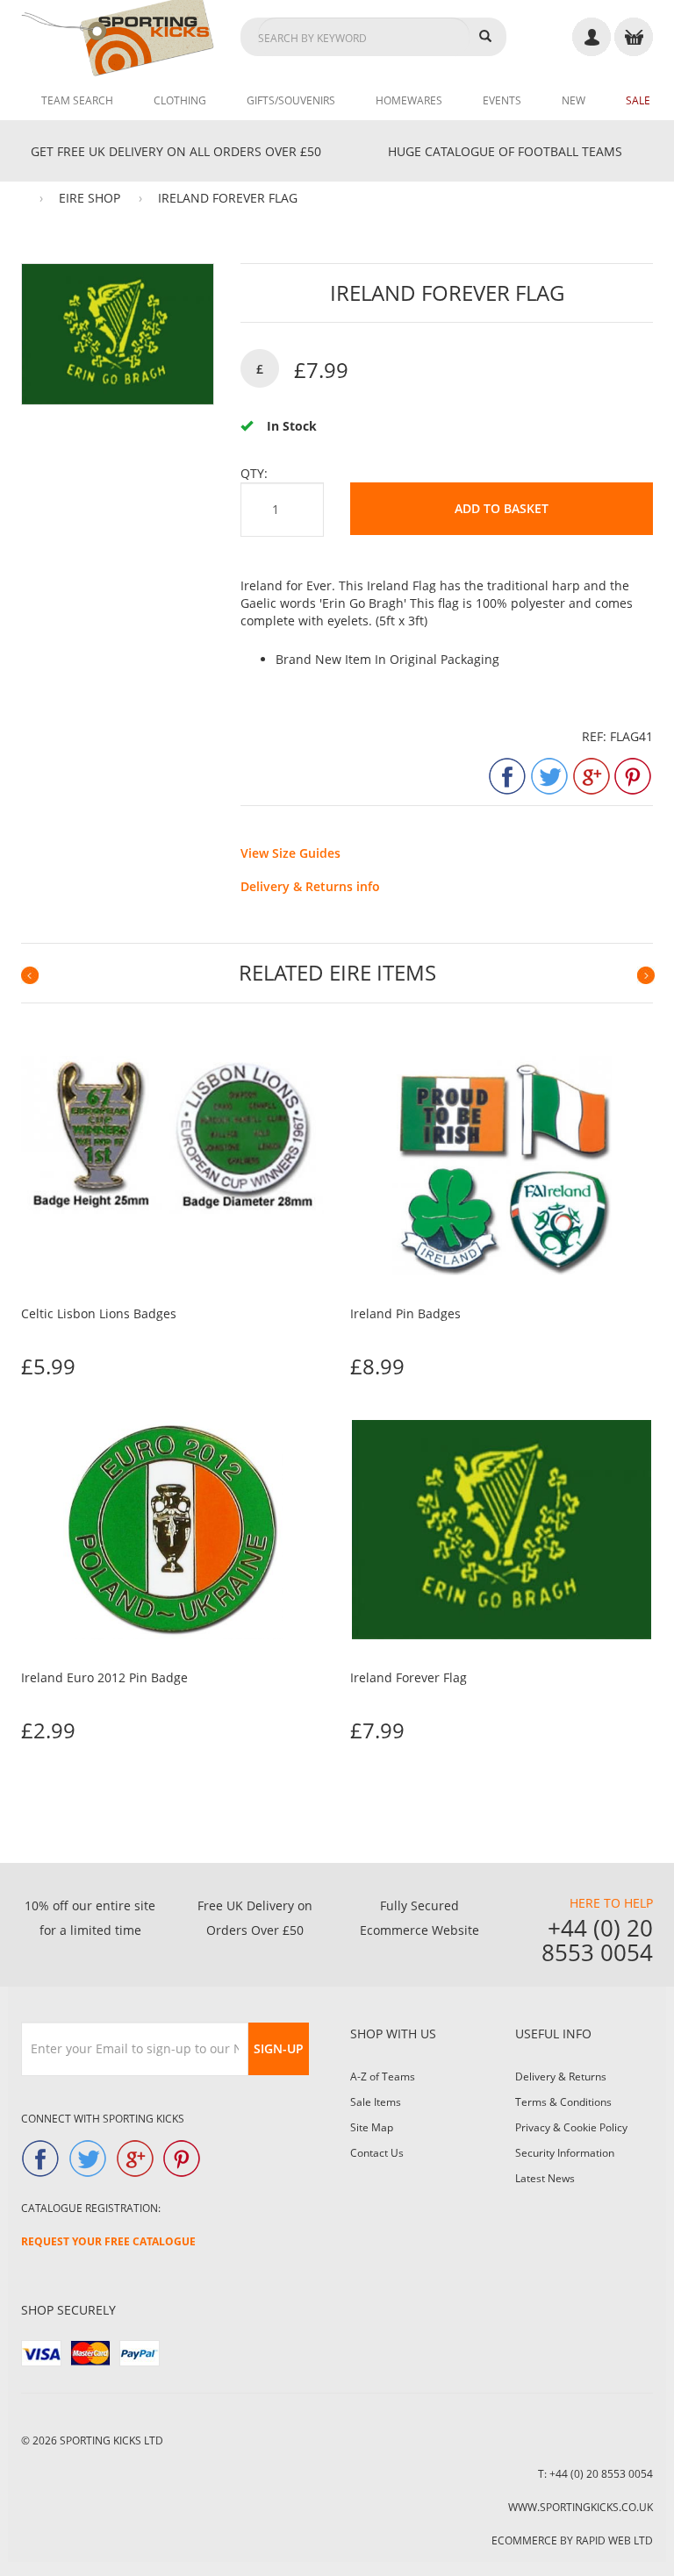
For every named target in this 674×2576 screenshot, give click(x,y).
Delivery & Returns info (310, 886)
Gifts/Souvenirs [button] (291, 100)
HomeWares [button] (409, 100)
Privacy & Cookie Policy (571, 2127)
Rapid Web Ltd (614, 2540)
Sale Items (376, 2102)
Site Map (372, 2127)
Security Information (565, 2153)
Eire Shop (90, 198)
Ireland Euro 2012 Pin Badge (104, 1677)
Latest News (545, 2178)
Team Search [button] (77, 100)
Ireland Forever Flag (228, 198)
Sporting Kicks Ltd (111, 2440)
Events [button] (502, 100)
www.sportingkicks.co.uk (581, 2507)
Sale (638, 100)
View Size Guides (290, 853)
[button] (29, 974)
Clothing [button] (180, 100)
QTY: (254, 473)
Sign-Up (279, 2048)
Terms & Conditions (563, 2102)
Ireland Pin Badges (405, 1313)
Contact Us (377, 2153)
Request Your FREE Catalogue (108, 2241)
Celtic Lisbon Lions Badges (99, 1313)
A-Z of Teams (383, 2076)
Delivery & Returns (561, 2076)
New (574, 100)
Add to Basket (502, 508)
